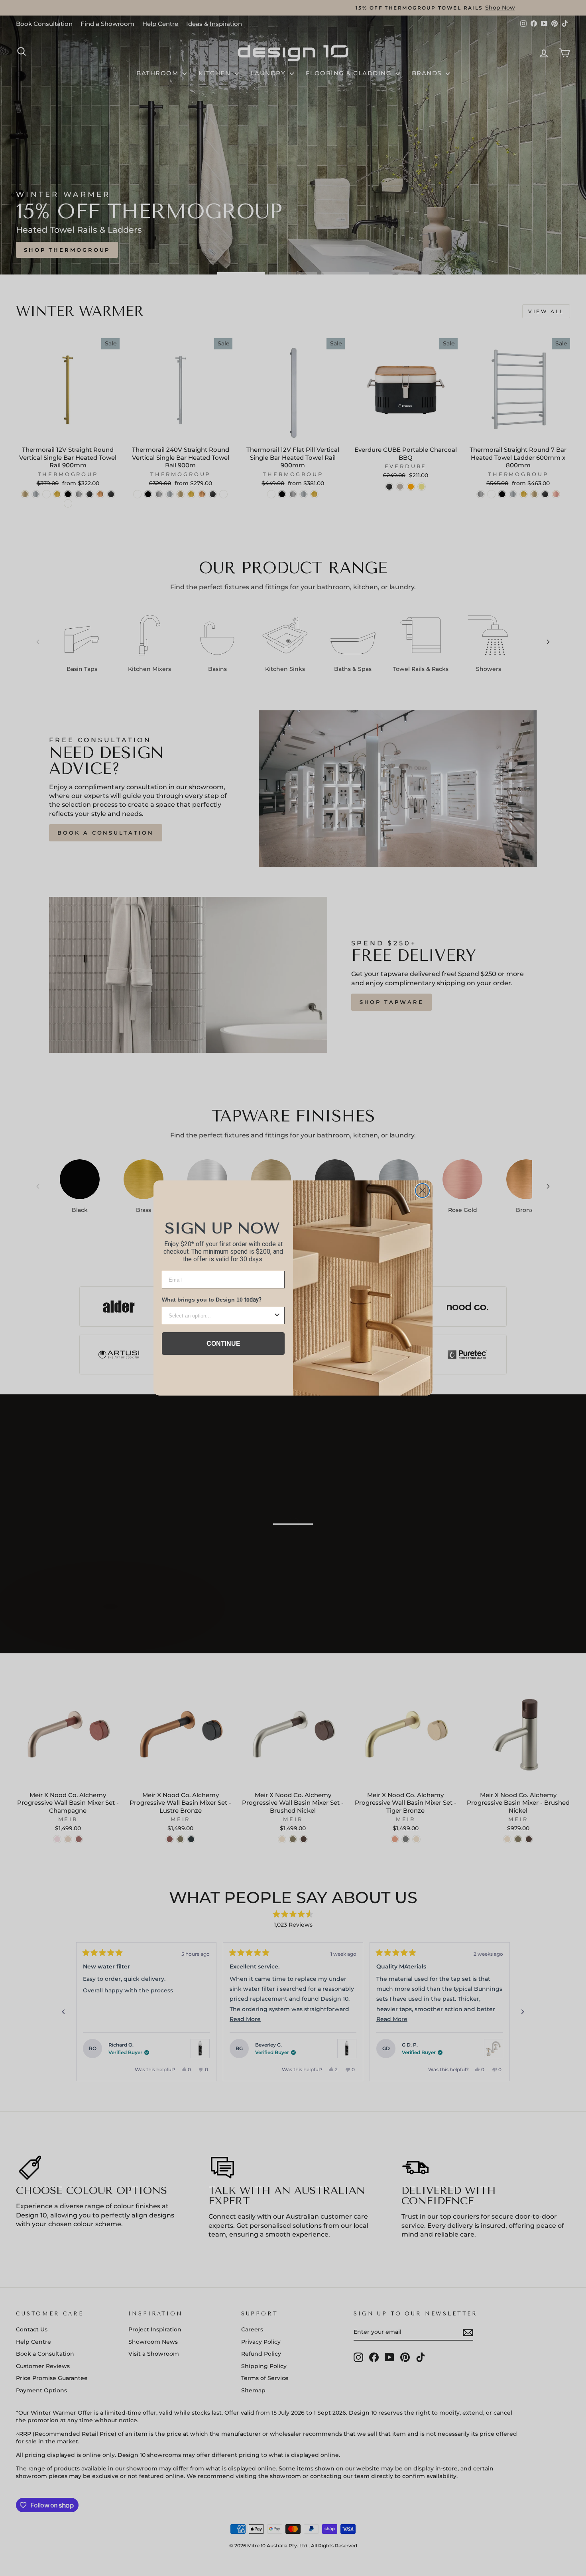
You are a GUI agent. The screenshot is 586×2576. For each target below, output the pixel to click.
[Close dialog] (422, 1191)
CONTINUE (223, 1344)
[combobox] (221, 1315)
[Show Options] (277, 1315)
